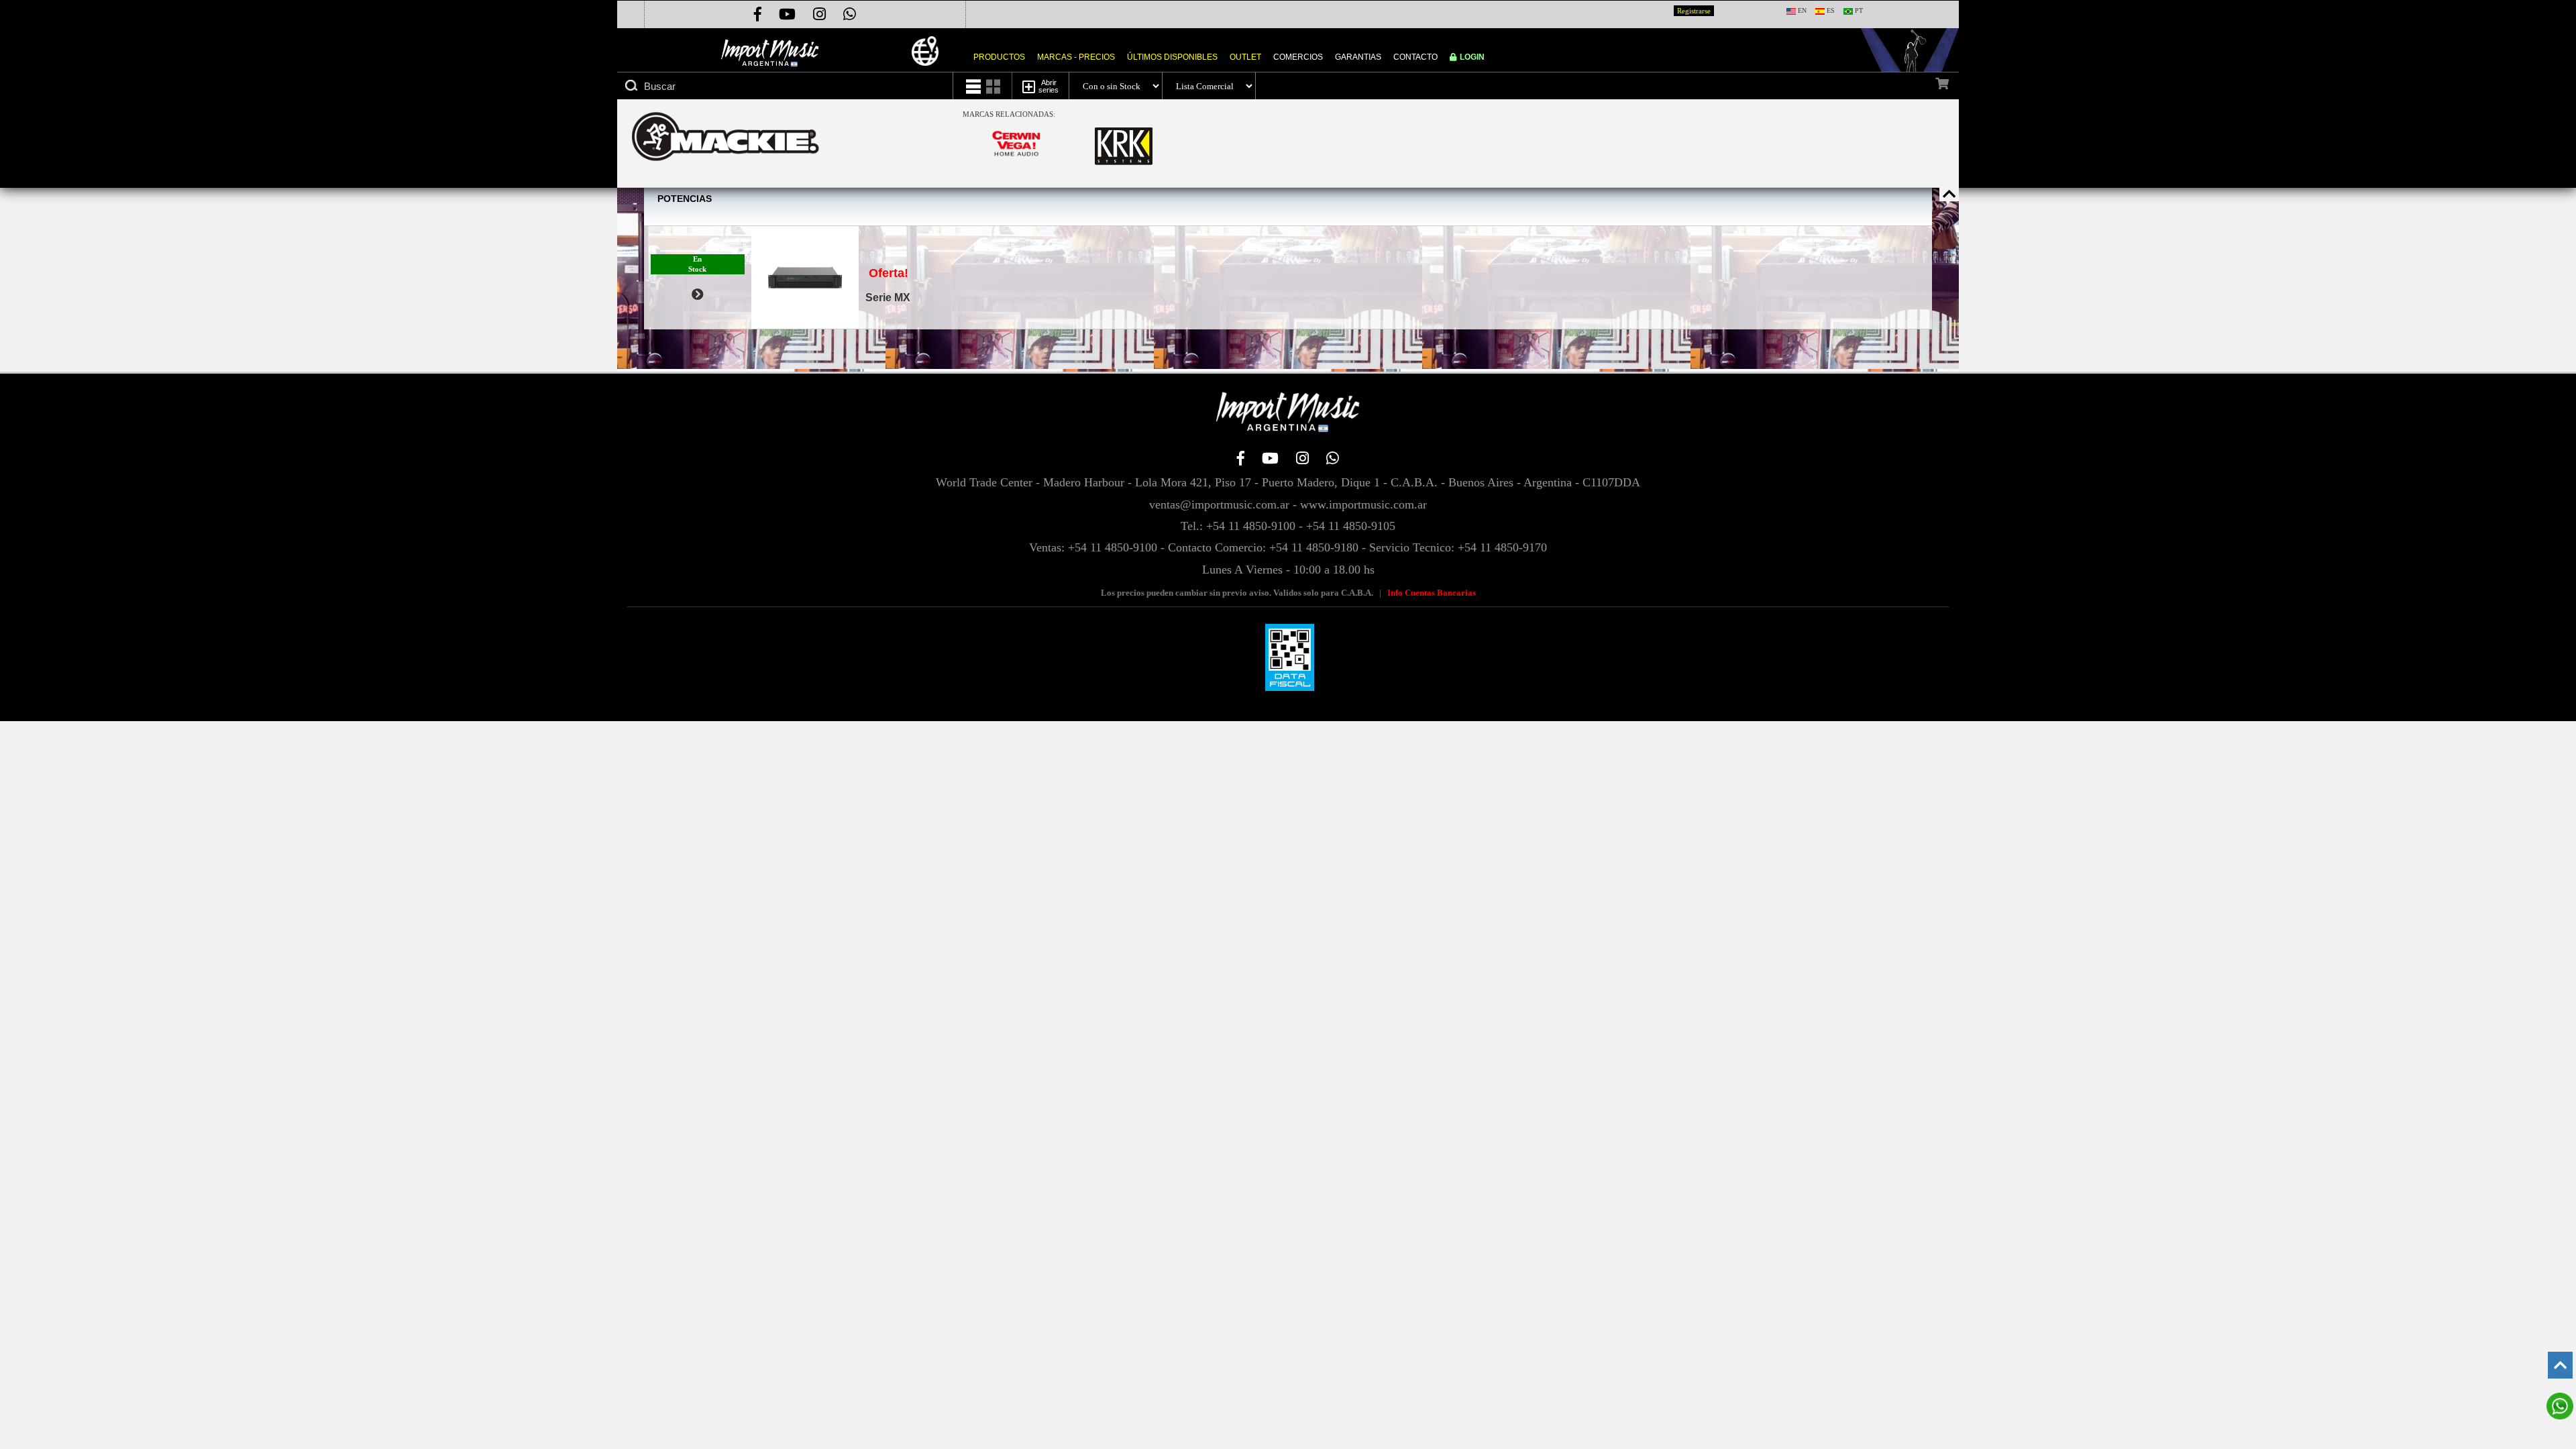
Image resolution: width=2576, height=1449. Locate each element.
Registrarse (1694, 11)
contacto (1415, 57)
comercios (1298, 57)
